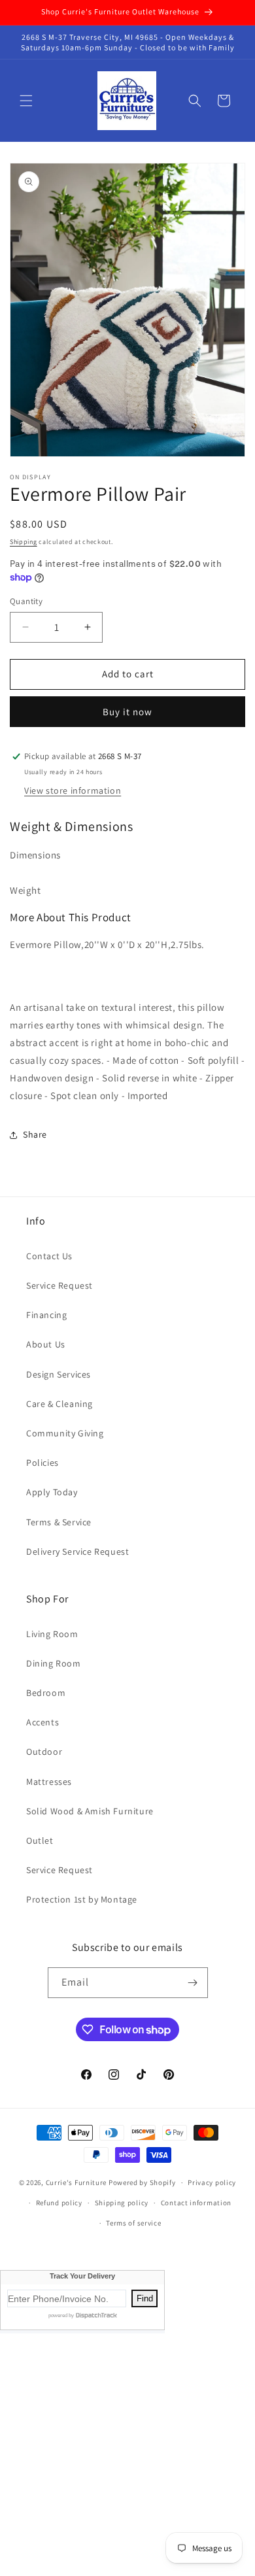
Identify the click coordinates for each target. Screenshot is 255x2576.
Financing (46, 1315)
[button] (26, 101)
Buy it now (127, 712)
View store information (73, 790)
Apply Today (52, 1492)
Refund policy (59, 2203)
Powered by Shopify (142, 2182)
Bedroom (46, 1693)
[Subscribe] (193, 1983)
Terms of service (133, 2223)
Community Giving (65, 1433)
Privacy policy (212, 2182)
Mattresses (49, 1782)
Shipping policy (122, 2203)
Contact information (196, 2203)
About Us (46, 1344)
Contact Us (49, 1256)
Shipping (24, 542)
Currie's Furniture (76, 2182)
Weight (25, 890)
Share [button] (35, 1134)
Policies (42, 1463)
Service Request (59, 1285)
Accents (42, 1722)
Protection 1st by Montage (82, 1899)
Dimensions (35, 855)
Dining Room (54, 1663)
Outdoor (44, 1752)
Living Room (52, 1634)
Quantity (26, 601)
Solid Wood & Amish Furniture (90, 1811)
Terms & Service (59, 1522)
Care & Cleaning (59, 1404)
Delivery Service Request (77, 1551)
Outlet (40, 1840)
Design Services (59, 1374)
